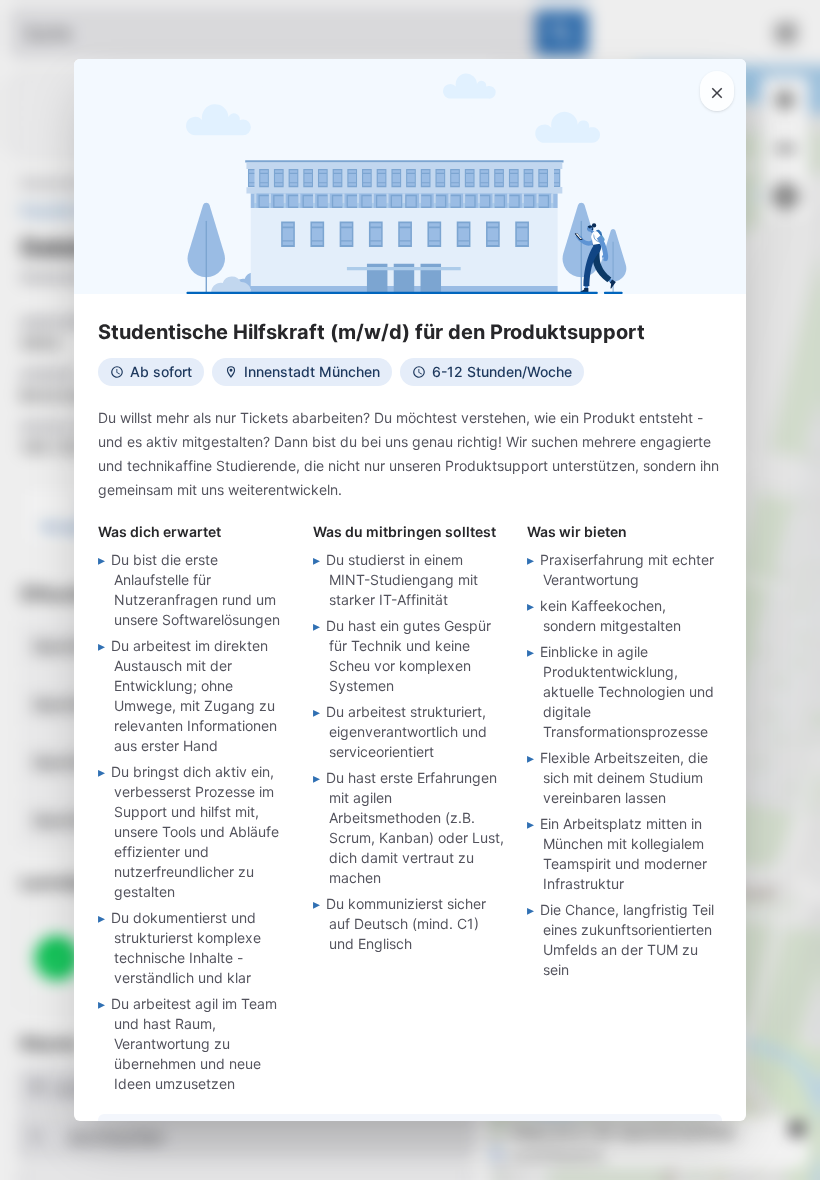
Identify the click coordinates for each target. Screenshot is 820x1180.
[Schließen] (717, 91)
